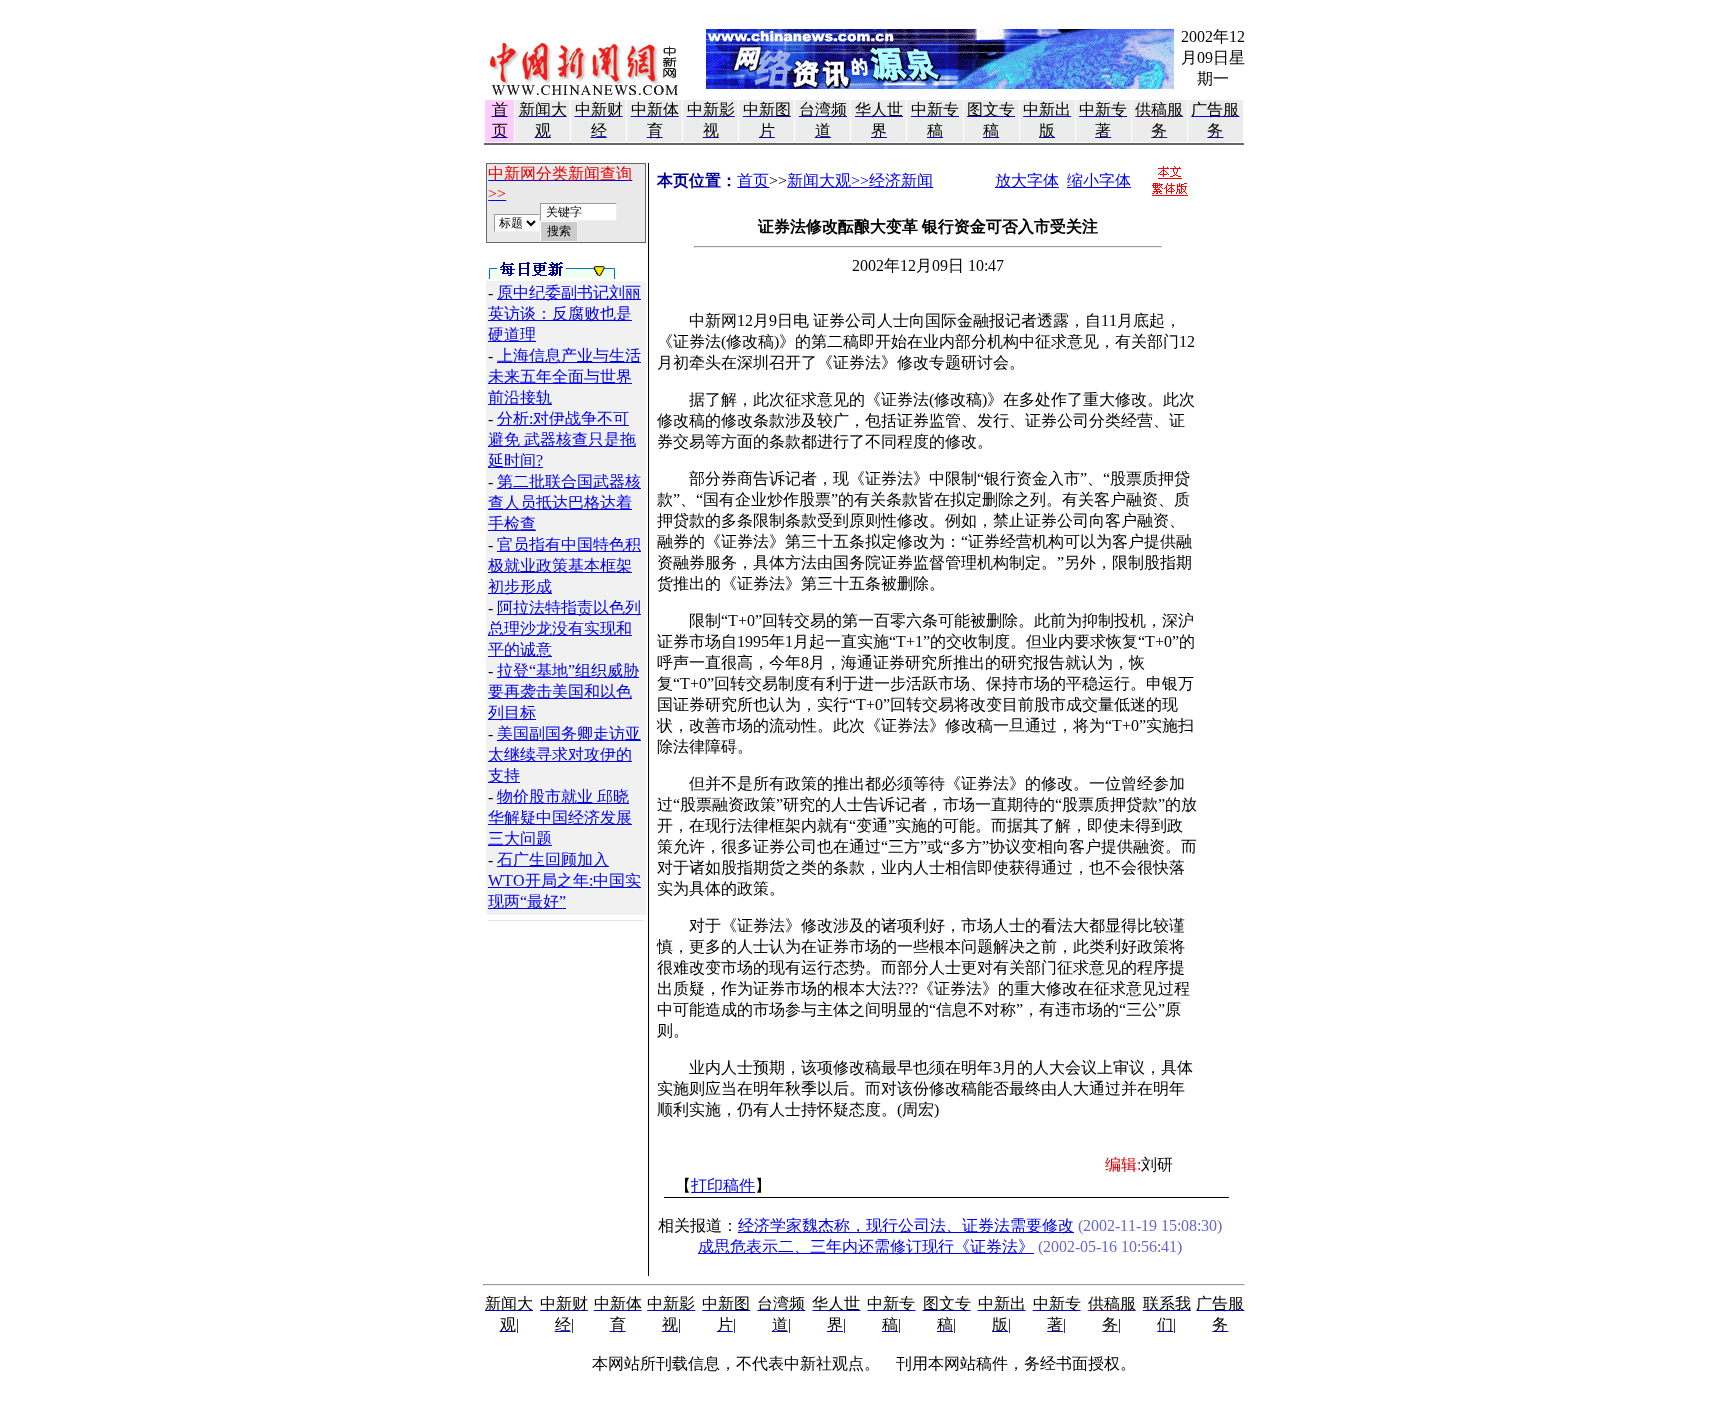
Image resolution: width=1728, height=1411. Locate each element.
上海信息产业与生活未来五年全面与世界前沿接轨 (564, 376)
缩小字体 (1099, 180)
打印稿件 (723, 1185)
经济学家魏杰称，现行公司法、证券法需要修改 (906, 1225)
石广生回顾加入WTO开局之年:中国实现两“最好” (564, 880)
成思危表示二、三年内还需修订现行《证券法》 (866, 1246)
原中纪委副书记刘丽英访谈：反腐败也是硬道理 (564, 313)
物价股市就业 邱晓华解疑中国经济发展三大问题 (560, 817)
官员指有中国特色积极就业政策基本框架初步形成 (564, 565)
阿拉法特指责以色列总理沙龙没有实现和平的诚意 (564, 628)
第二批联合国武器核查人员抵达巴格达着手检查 (564, 502)
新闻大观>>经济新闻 (860, 180)
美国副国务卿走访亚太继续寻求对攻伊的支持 (564, 754)
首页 (753, 180)
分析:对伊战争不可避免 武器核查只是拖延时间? (562, 439)
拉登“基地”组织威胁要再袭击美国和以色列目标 (563, 691)
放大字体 (1027, 180)
